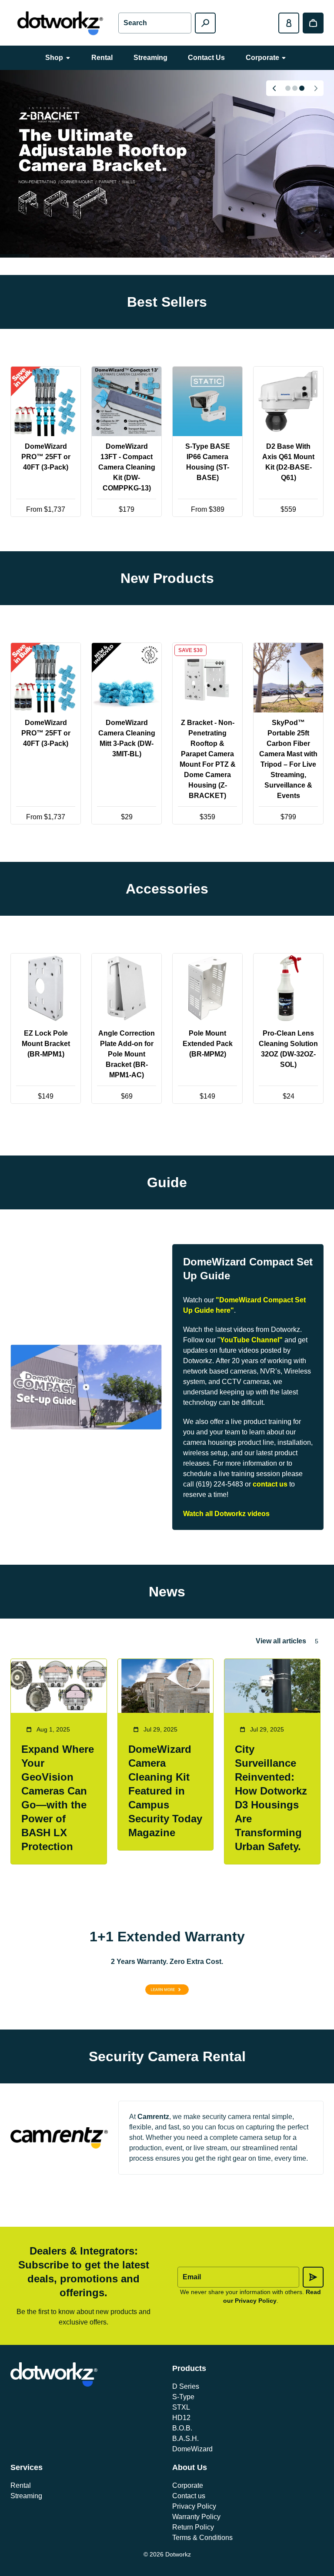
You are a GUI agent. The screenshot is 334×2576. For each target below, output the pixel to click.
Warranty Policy (196, 2517)
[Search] (205, 23)
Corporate (188, 2485)
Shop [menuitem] (54, 58)
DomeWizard (192, 2449)
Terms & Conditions (202, 2538)
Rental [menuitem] (102, 58)
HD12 (181, 2418)
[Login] (289, 23)
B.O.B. (182, 2428)
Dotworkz (178, 2554)
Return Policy (193, 2527)
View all (167, 538)
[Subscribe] (313, 2277)
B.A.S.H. (185, 2439)
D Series (186, 2386)
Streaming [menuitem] (150, 58)
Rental (21, 2485)
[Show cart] (313, 23)
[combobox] (155, 23)
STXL (181, 2407)
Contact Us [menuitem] (206, 58)
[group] (167, 164)
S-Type (183, 2397)
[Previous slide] (274, 88)
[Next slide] (316, 88)
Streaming (26, 2496)
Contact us (189, 2496)
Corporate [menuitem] (262, 58)
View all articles (281, 1641)
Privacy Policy (194, 2506)
